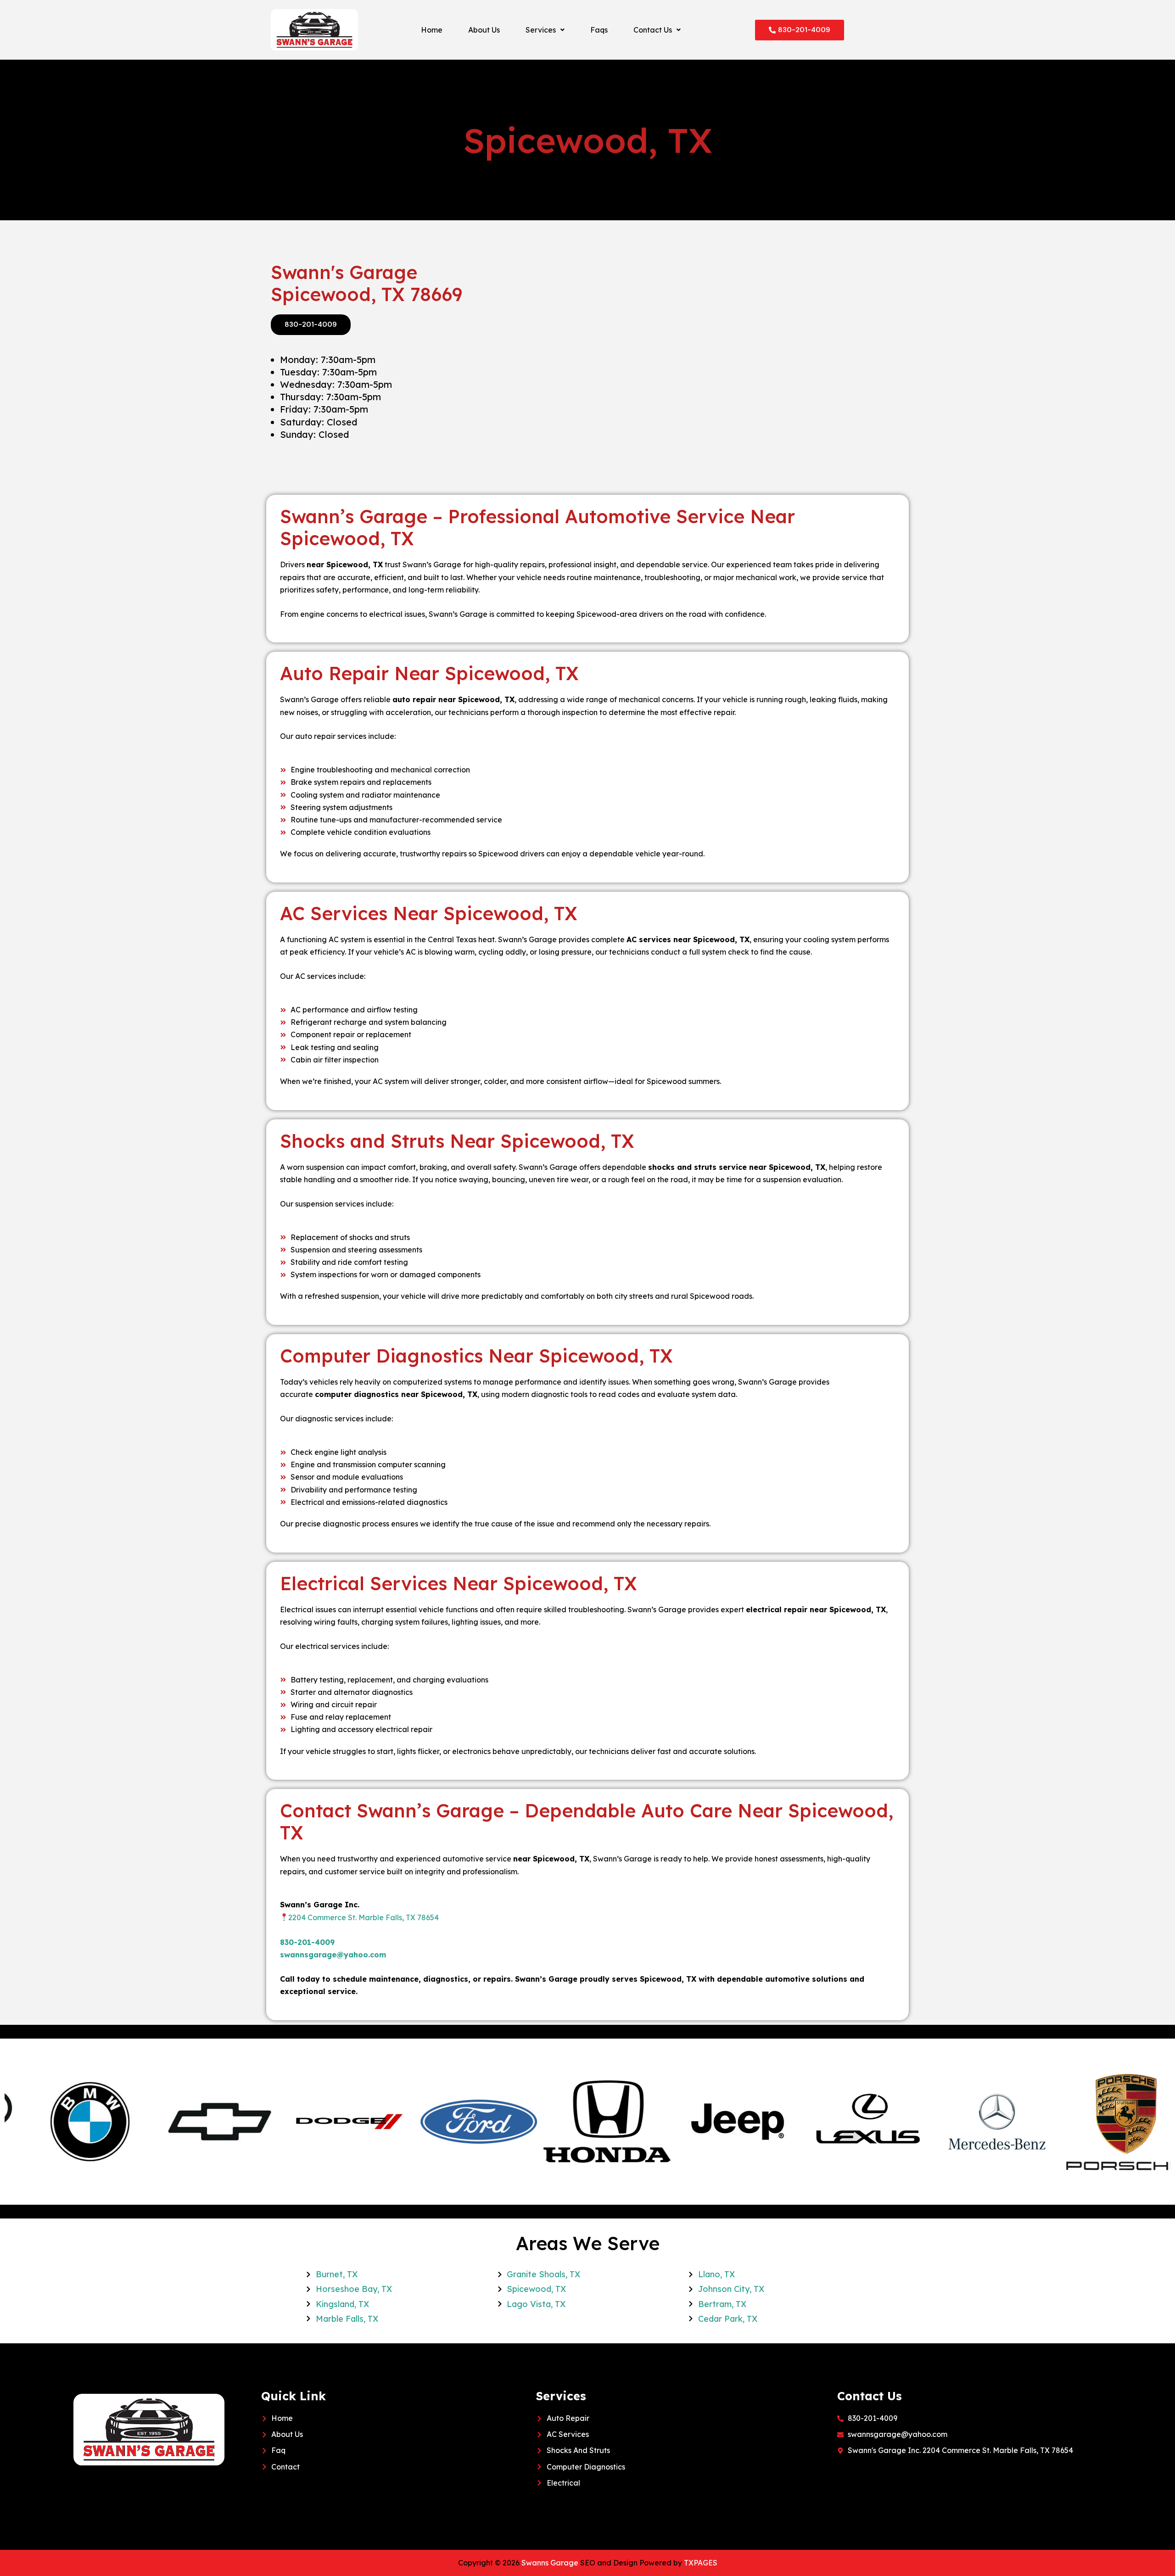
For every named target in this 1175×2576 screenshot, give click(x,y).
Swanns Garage (550, 2563)
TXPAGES (701, 2563)
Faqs (599, 30)
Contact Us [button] (653, 30)
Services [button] (541, 30)
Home (432, 30)
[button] (545, 30)
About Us (484, 30)
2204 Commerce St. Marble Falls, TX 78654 (364, 1917)
